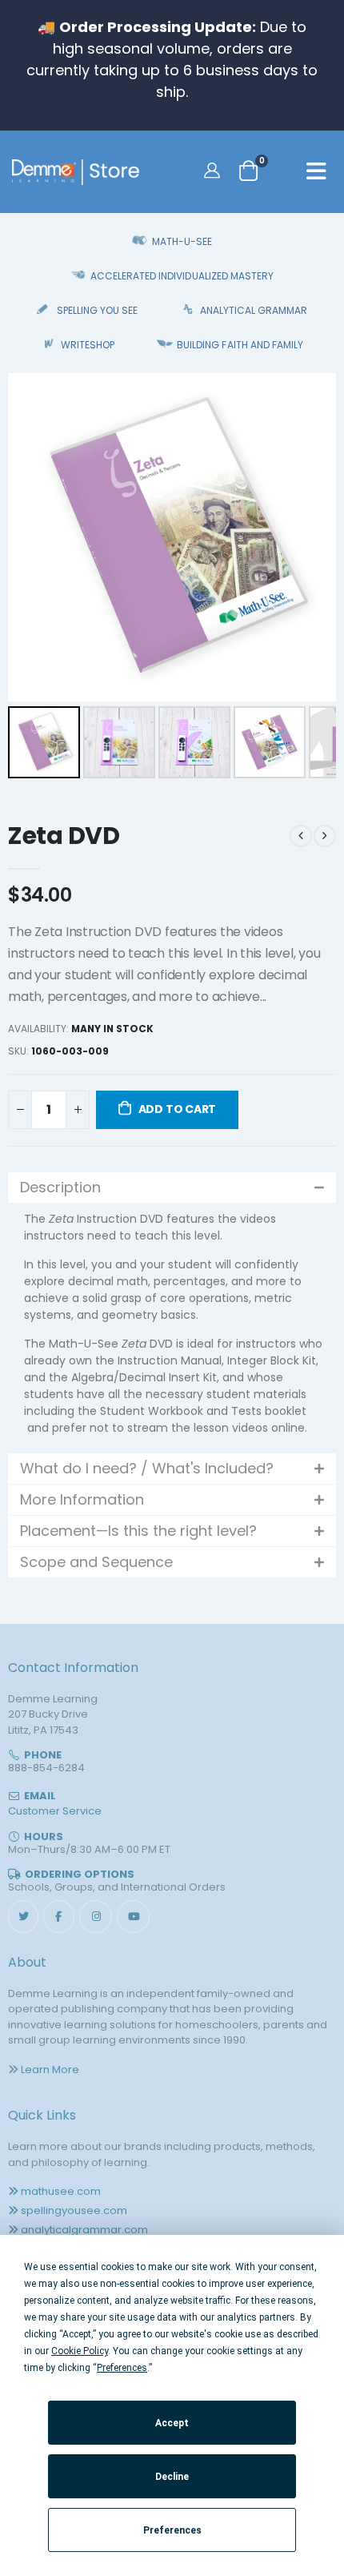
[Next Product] (325, 836)
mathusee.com (61, 2191)
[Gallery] (172, 578)
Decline (172, 2477)
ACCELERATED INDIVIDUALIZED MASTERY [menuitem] (182, 276)
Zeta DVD (64, 836)
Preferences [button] (122, 2368)
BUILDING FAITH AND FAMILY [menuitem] (240, 345)
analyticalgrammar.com (84, 2230)
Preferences (172, 2530)
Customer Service (55, 1811)
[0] (248, 170)
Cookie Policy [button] (80, 2351)
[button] (172, 1188)
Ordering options (80, 1874)
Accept (172, 2423)
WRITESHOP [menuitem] (88, 345)
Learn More (50, 2070)
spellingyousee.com (74, 2210)
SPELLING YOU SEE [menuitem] (97, 310)
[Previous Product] (301, 836)
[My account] (214, 170)
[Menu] (316, 174)
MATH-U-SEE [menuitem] (182, 241)
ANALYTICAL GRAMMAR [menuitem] (254, 310)
